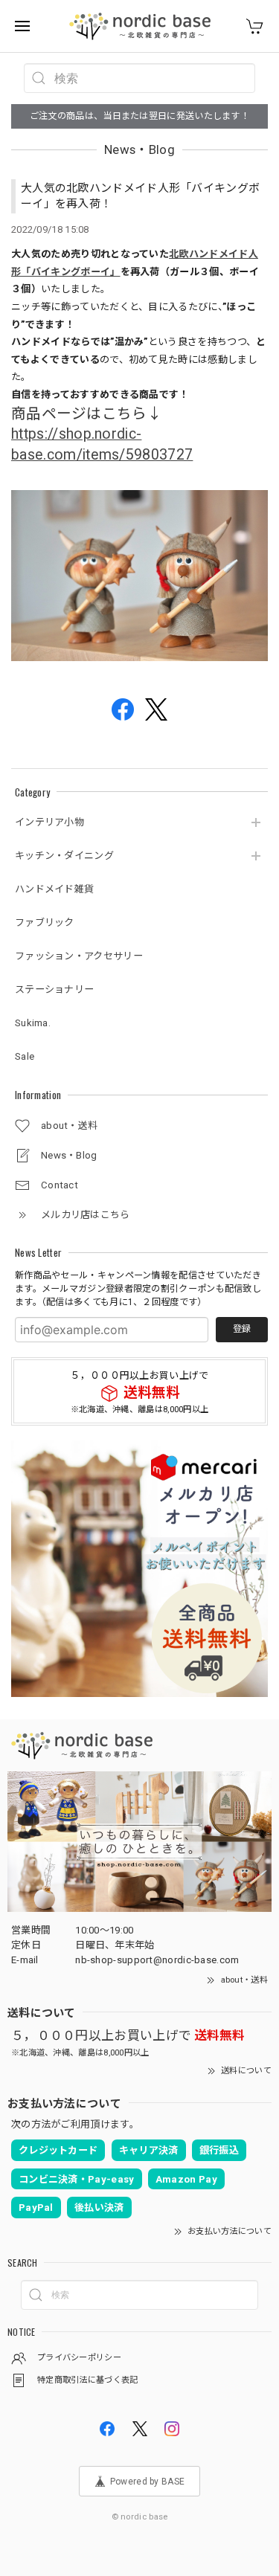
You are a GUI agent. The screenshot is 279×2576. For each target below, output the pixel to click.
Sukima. (33, 1023)
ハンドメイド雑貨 (54, 889)
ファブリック (45, 922)
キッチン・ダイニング (64, 856)
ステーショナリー (54, 989)
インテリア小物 (49, 822)
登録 (242, 1329)
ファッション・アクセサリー (79, 956)
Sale (25, 1056)
